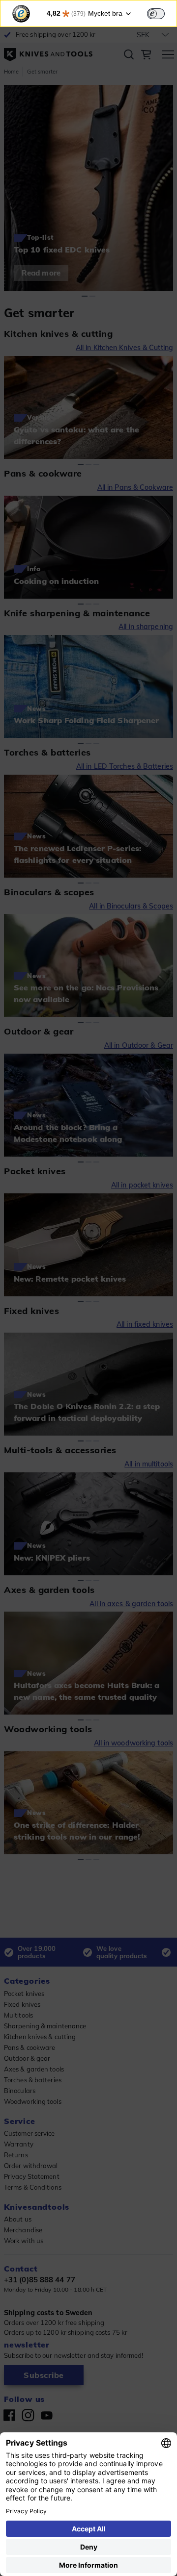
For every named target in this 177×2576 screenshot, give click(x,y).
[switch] (156, 14)
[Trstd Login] (162, 13)
